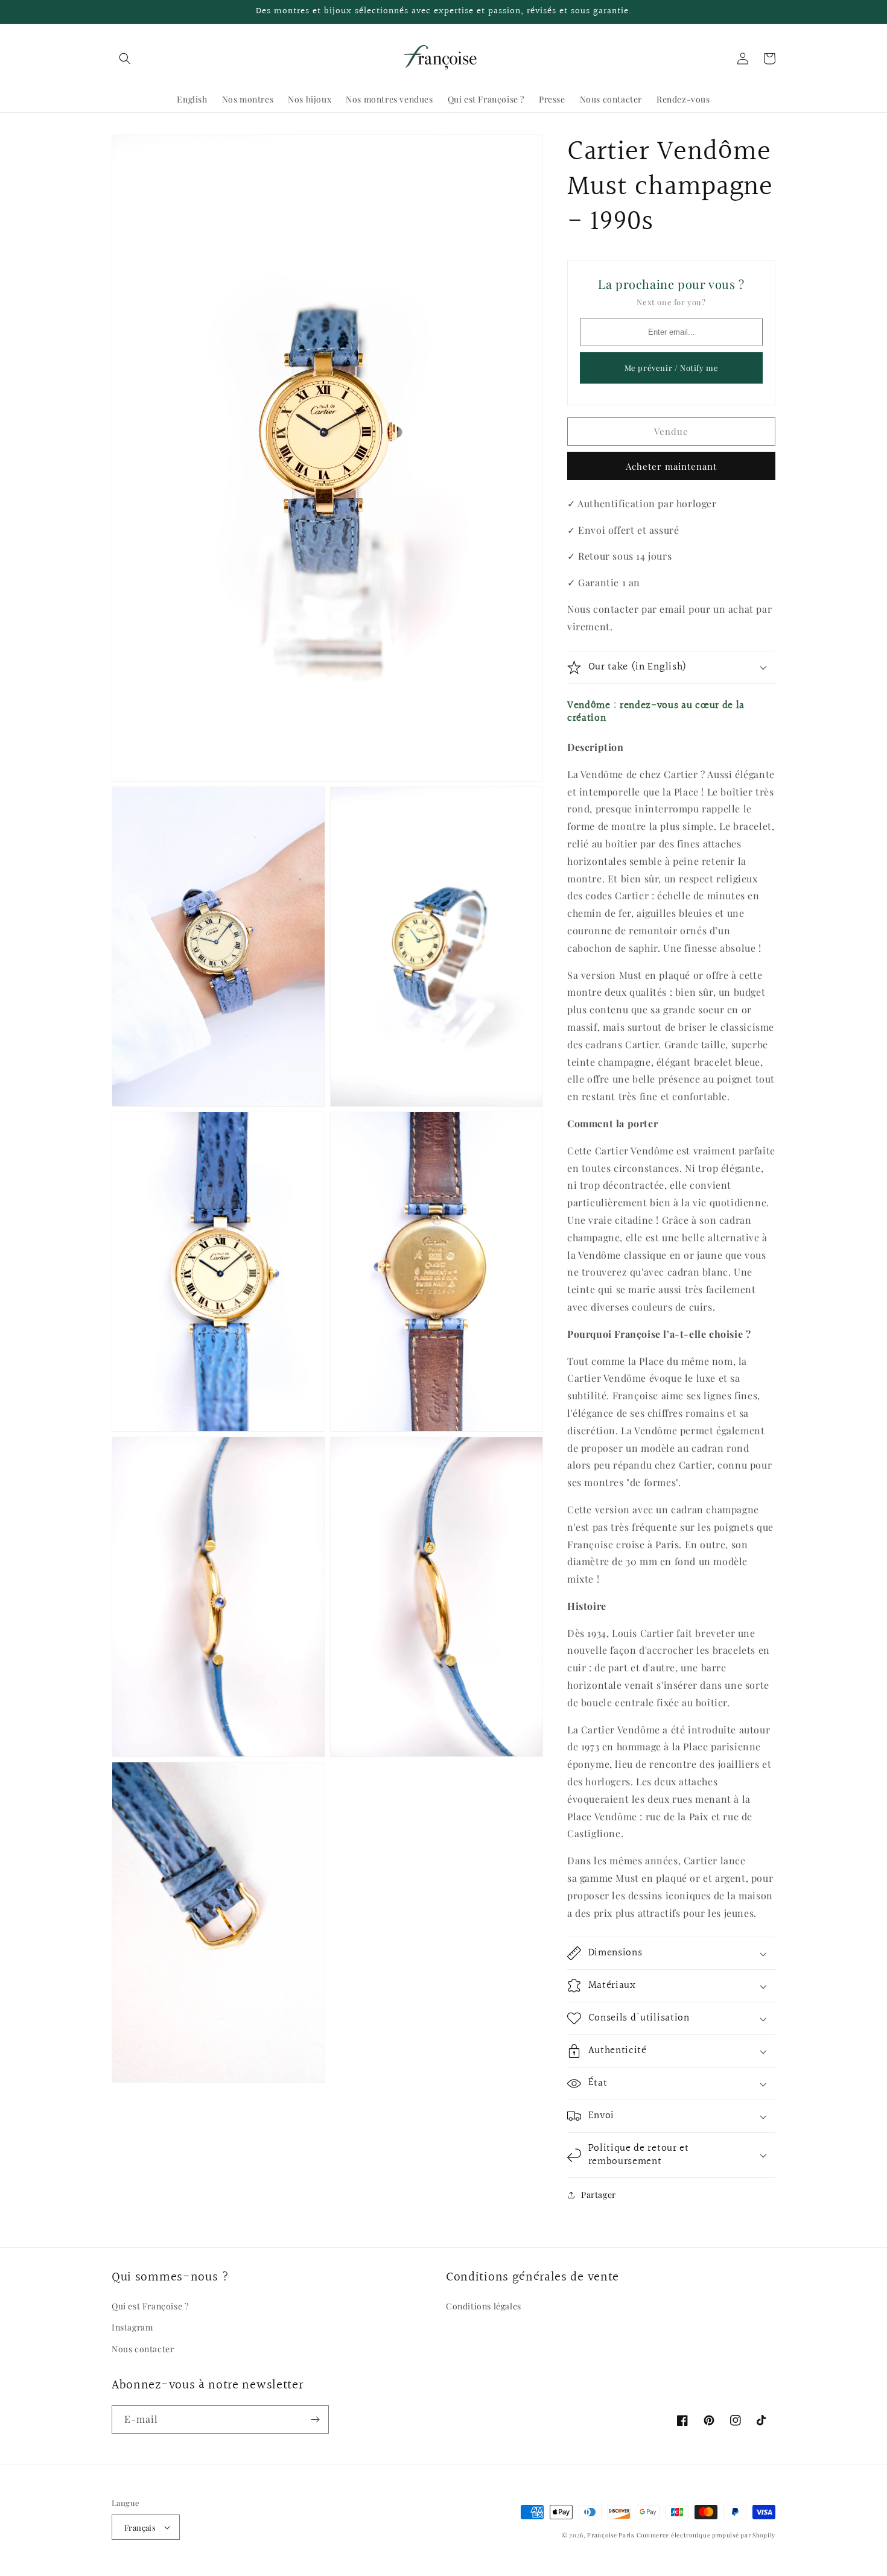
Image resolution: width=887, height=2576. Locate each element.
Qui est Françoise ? (150, 2306)
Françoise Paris (611, 2535)
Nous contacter (143, 2349)
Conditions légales (484, 2306)
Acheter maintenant (671, 466)
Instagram (132, 2327)
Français (140, 2527)
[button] (125, 59)
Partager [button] (599, 2195)
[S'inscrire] (315, 2419)
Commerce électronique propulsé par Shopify (706, 2535)
